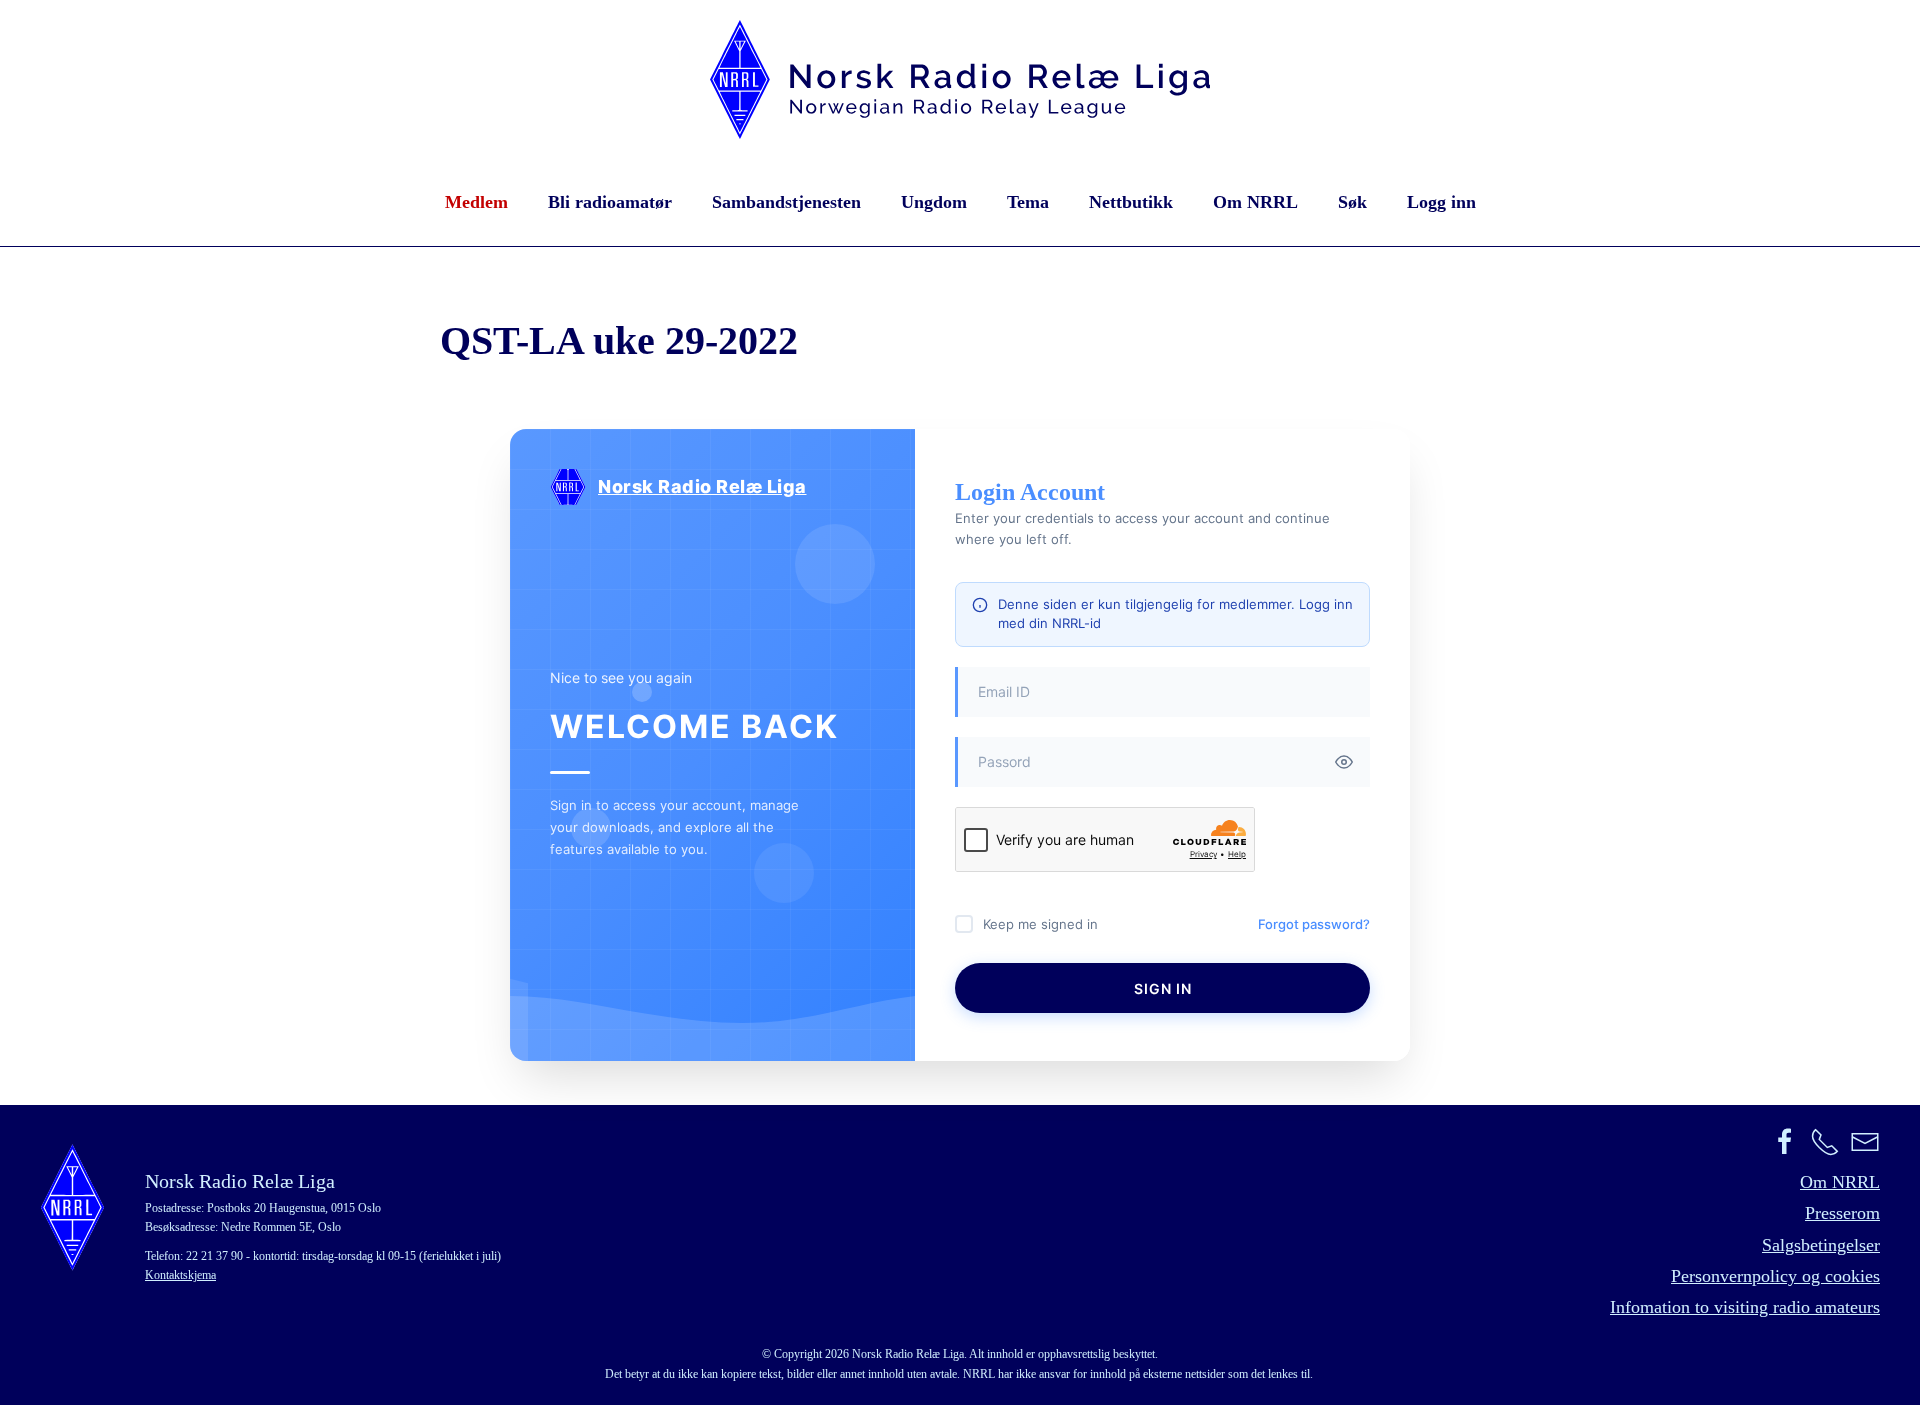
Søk (1352, 202)
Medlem (476, 202)
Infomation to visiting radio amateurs (1745, 1307)
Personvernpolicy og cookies (1775, 1276)
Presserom (1842, 1213)
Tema (1028, 202)
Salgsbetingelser (1821, 1245)
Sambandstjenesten (786, 202)
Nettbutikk (1131, 202)
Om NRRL (1255, 202)
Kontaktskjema (180, 1275)
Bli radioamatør (610, 202)
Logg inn (1441, 202)
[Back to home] (960, 79)
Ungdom (934, 202)
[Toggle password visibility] (1344, 762)
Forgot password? (1314, 924)
